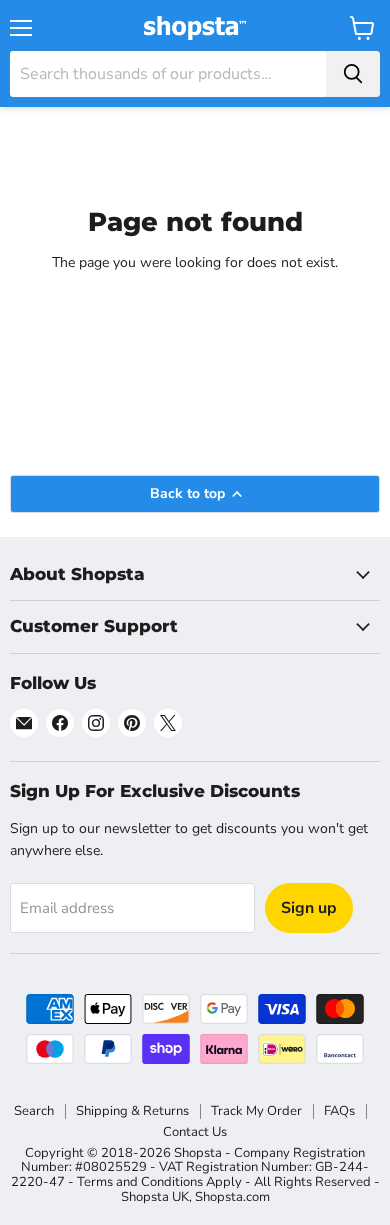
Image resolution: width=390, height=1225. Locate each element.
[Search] (353, 74)
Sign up (309, 908)
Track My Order (256, 1111)
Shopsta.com (232, 1197)
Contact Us (195, 1132)
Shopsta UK (155, 1197)
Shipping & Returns (132, 1111)
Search (34, 1111)
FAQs (339, 1111)
